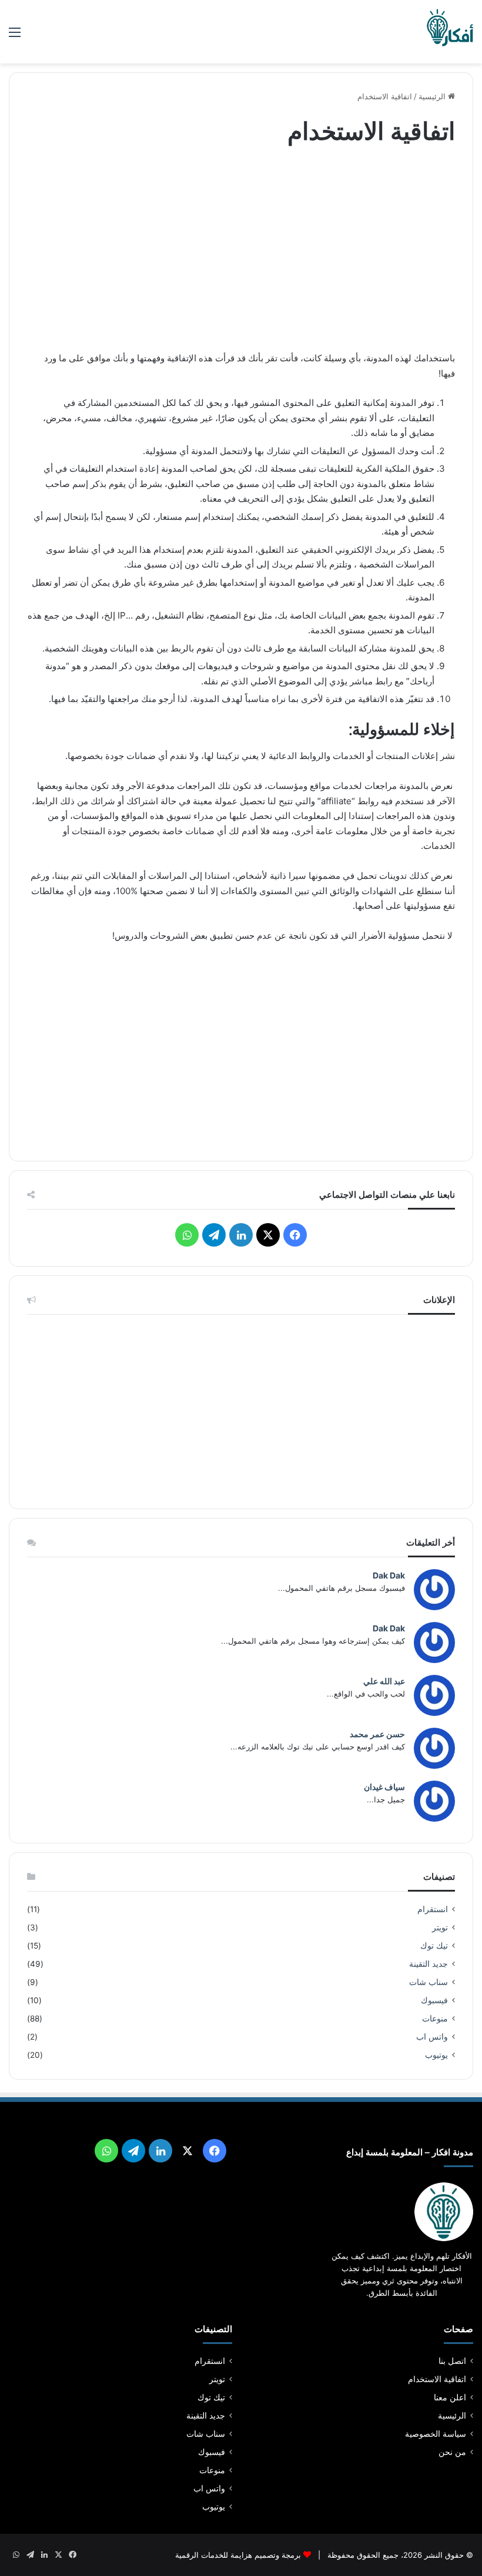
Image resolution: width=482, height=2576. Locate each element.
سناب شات (429, 1982)
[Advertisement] (241, 251)
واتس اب (432, 2037)
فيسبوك (434, 2000)
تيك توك (434, 1946)
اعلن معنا (450, 2397)
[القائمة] (15, 36)
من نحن (452, 2452)
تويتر (440, 1927)
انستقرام (433, 1909)
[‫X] (268, 1235)
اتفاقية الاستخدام (437, 2379)
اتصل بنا (452, 2361)
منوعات (435, 2019)
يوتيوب (436, 2055)
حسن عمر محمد (377, 1734)
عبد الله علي (384, 1681)
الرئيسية (433, 96)
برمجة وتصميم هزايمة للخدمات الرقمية (238, 2555)
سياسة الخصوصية (436, 2434)
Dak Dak (389, 1575)
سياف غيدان (384, 1787)
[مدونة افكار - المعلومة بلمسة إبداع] (450, 32)
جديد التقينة (429, 1964)
